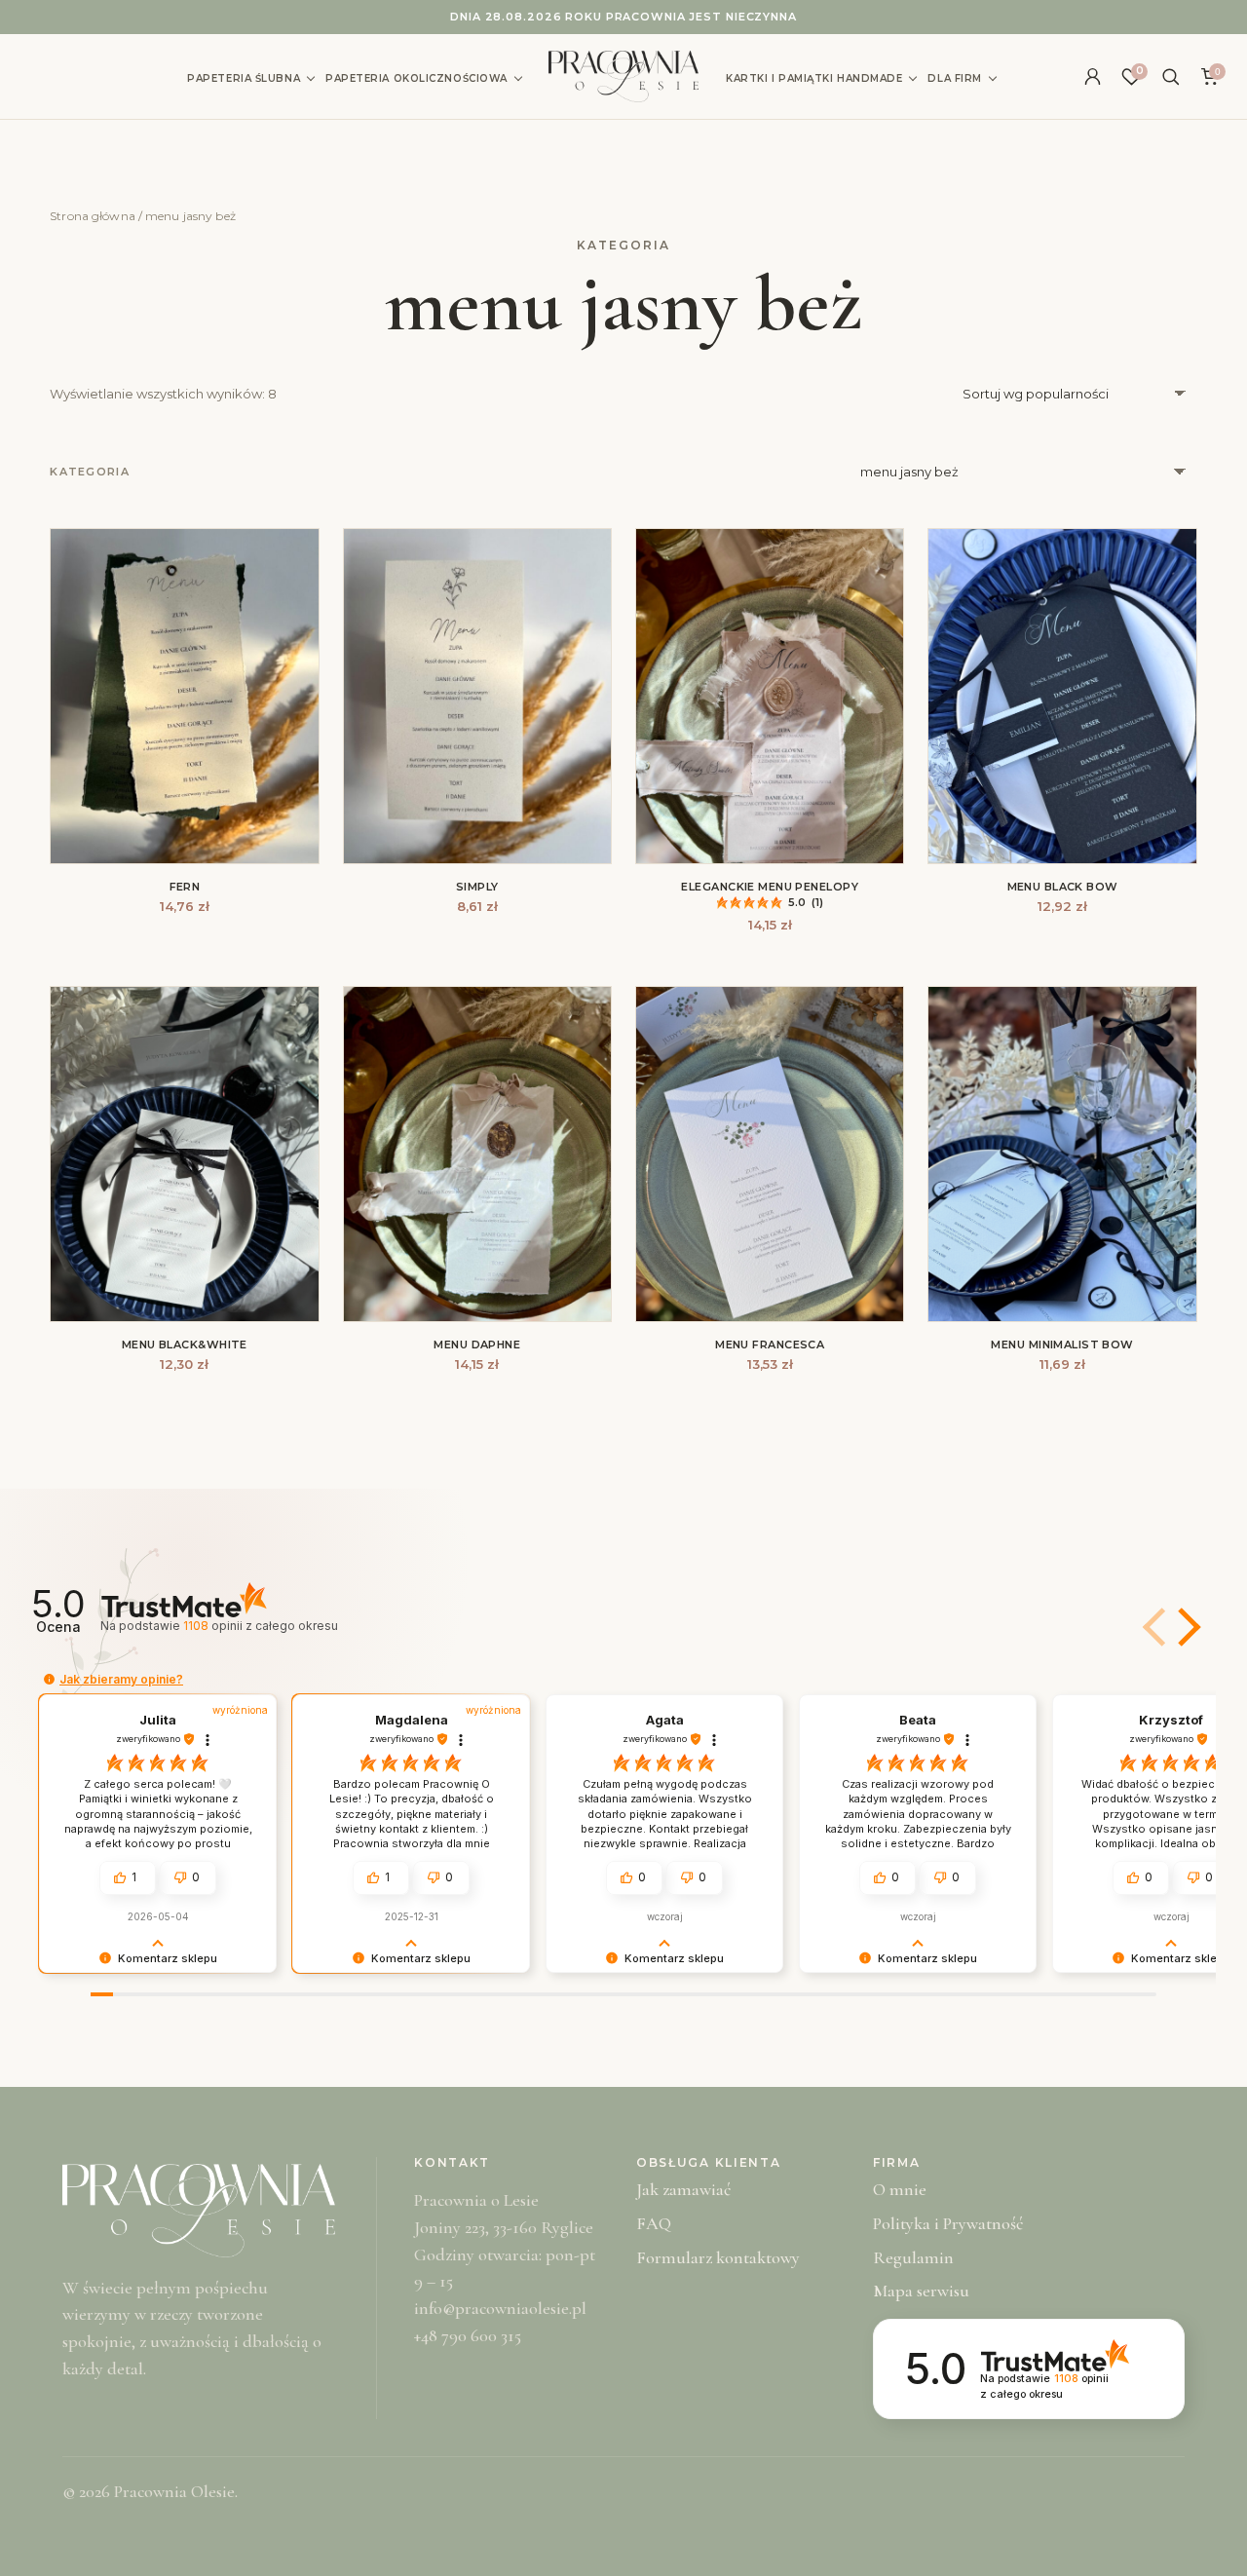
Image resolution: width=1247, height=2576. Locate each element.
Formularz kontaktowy (718, 2257)
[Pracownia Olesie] (623, 76)
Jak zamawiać (683, 2189)
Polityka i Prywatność (948, 2223)
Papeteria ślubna (244, 78)
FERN (185, 887)
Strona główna (93, 216)
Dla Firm (954, 78)
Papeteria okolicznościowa (416, 78)
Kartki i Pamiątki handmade (814, 78)
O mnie (900, 2189)
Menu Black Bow (1063, 887)
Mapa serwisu (921, 2291)
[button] (1186, 1627)
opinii (260, 1626)
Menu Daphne (477, 1345)
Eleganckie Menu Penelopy (770, 887)
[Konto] (1092, 77)
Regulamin (913, 2257)
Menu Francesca (770, 1345)
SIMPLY (477, 887)
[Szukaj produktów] (1170, 77)
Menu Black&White (185, 1345)
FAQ (654, 2223)
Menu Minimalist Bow (1062, 1345)
